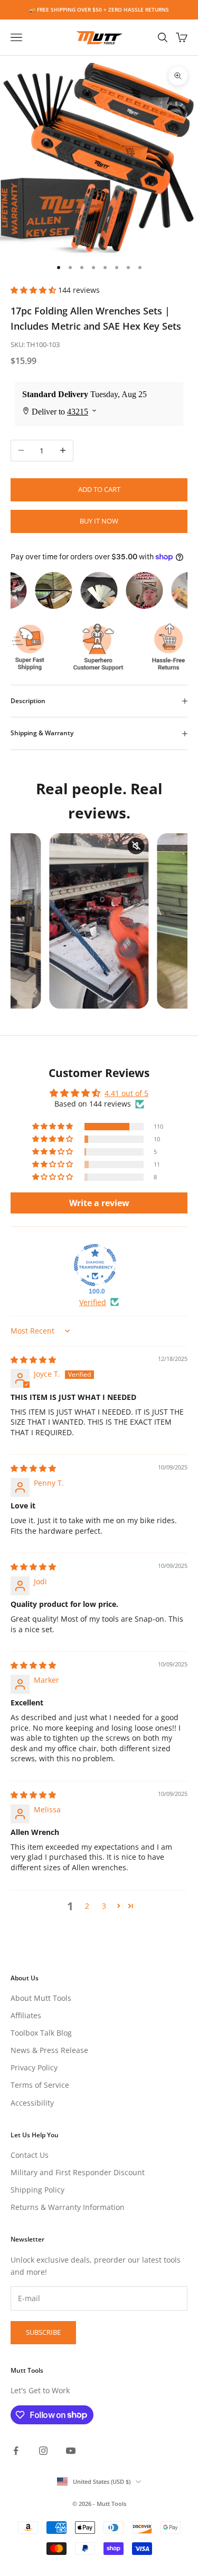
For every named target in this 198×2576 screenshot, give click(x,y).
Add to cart (99, 489)
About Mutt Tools (41, 1998)
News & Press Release (49, 2050)
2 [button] (87, 1906)
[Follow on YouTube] (71, 2451)
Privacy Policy (34, 2067)
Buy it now (99, 521)
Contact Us (30, 2155)
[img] (33, 1360)
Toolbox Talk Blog (41, 2033)
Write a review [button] (99, 1203)
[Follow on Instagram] (43, 2451)
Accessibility (32, 2103)
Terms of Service (40, 2085)
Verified (93, 1302)
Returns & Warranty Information (68, 2207)
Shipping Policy (37, 2190)
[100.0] (95, 1265)
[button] (34, 290)
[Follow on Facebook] (16, 2451)
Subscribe (43, 2332)
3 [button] (104, 1906)
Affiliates (26, 2015)
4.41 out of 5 (126, 1093)
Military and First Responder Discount (78, 2172)
